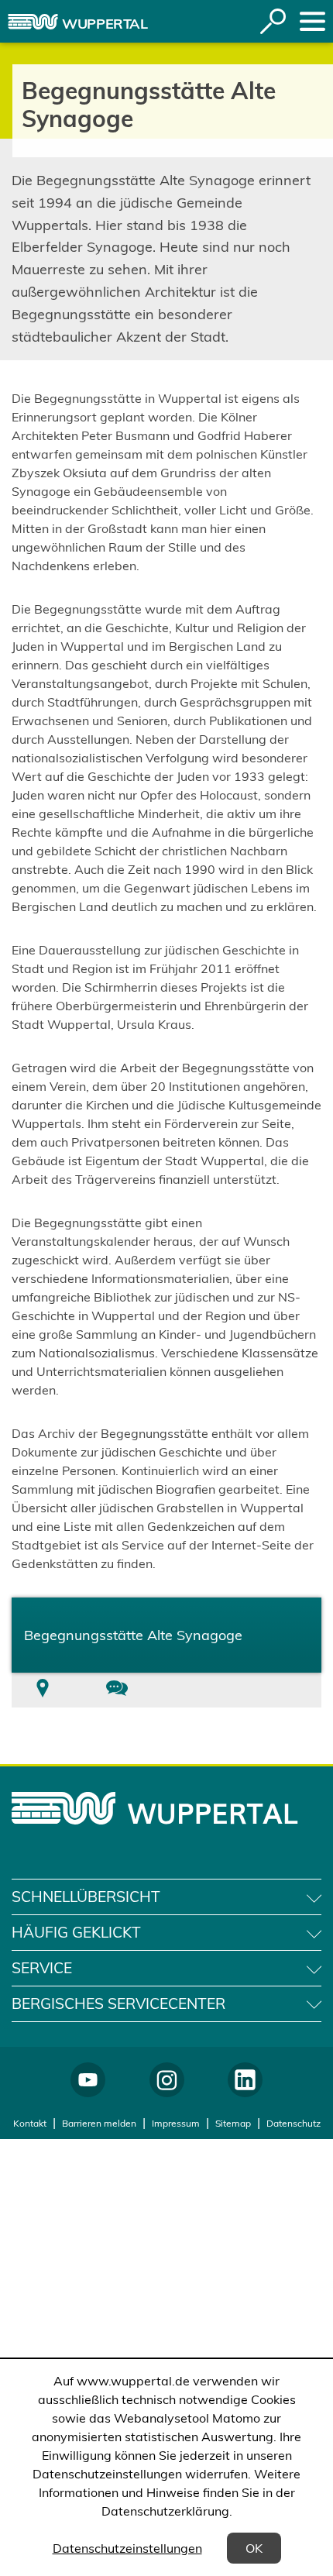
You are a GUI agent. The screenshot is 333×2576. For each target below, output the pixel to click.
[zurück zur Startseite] (33, 22)
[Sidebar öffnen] (312, 21)
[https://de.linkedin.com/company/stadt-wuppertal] (245, 2080)
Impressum (176, 2123)
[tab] (43, 1690)
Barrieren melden (99, 2123)
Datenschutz (294, 2123)
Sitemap (233, 2123)
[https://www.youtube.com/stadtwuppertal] (88, 2080)
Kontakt (30, 2123)
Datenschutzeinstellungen (127, 2548)
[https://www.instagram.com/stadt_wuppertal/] (167, 2080)
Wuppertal (105, 24)
